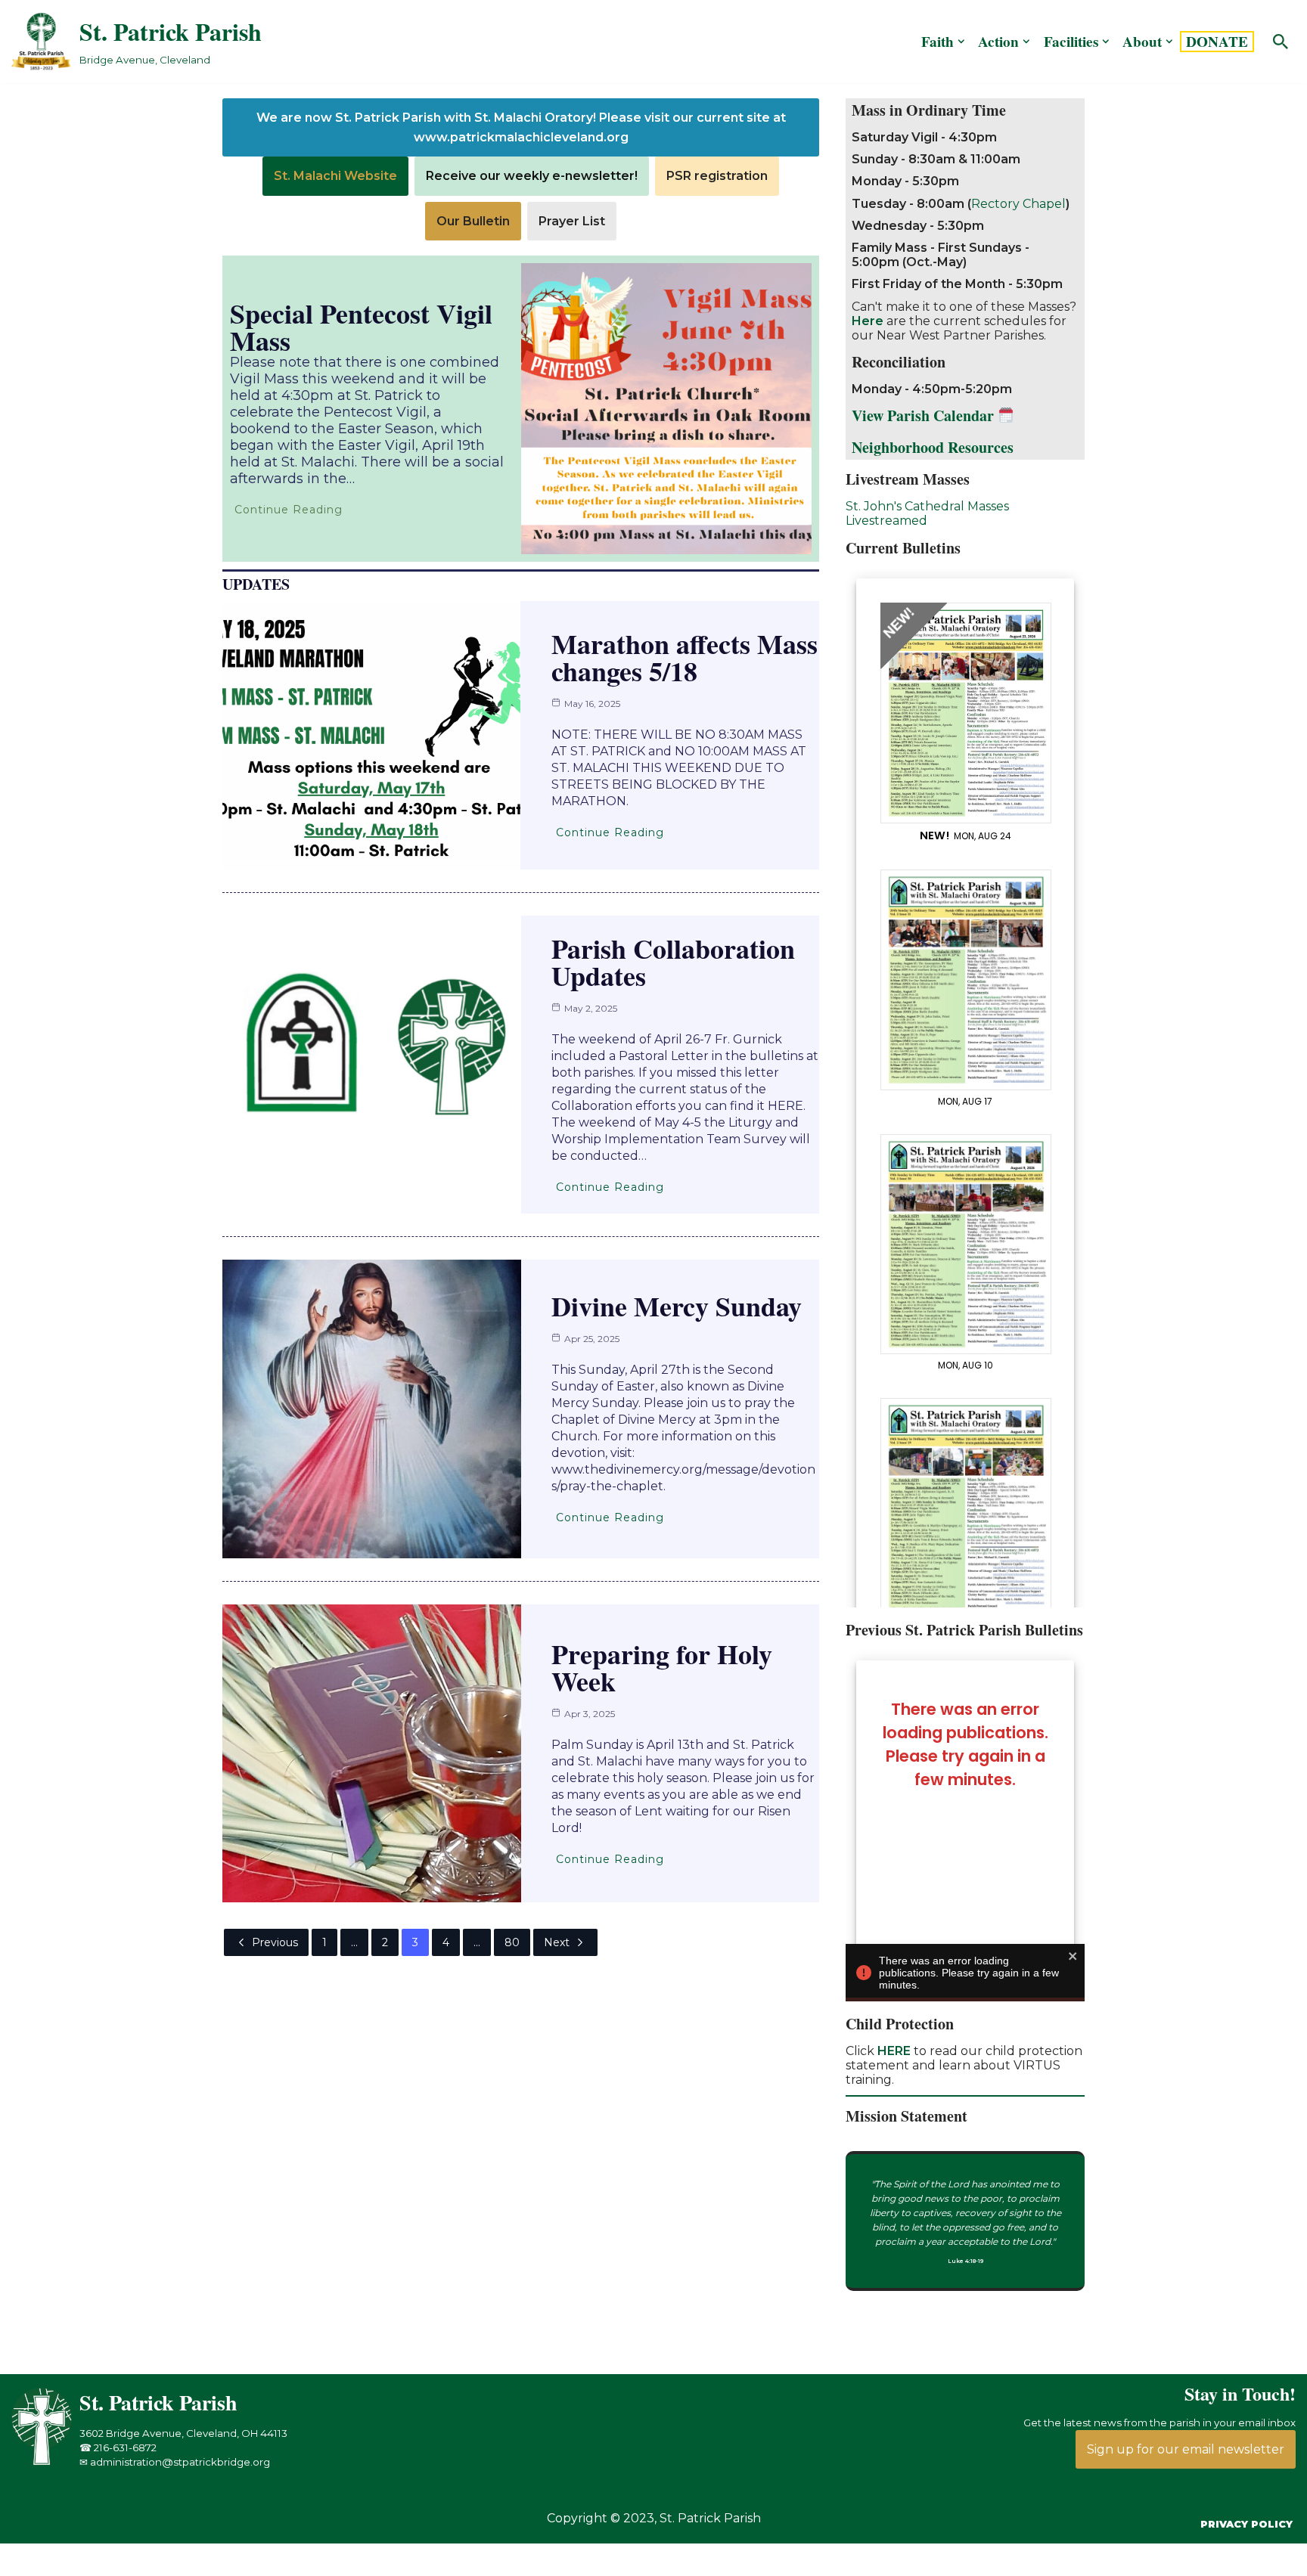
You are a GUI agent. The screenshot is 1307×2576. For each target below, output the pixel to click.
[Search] (1281, 42)
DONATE (1217, 42)
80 (512, 1942)
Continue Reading (289, 510)
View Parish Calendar (925, 415)
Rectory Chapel (1018, 204)
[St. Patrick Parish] (45, 2461)
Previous (275, 1942)
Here (868, 321)
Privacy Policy (1246, 2524)
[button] (961, 42)
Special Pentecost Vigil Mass (361, 327)
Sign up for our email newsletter (1186, 2449)
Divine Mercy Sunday (677, 1306)
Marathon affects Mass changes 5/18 (685, 657)
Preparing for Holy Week (662, 1667)
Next (557, 1942)
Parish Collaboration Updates (673, 962)
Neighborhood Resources (933, 447)
